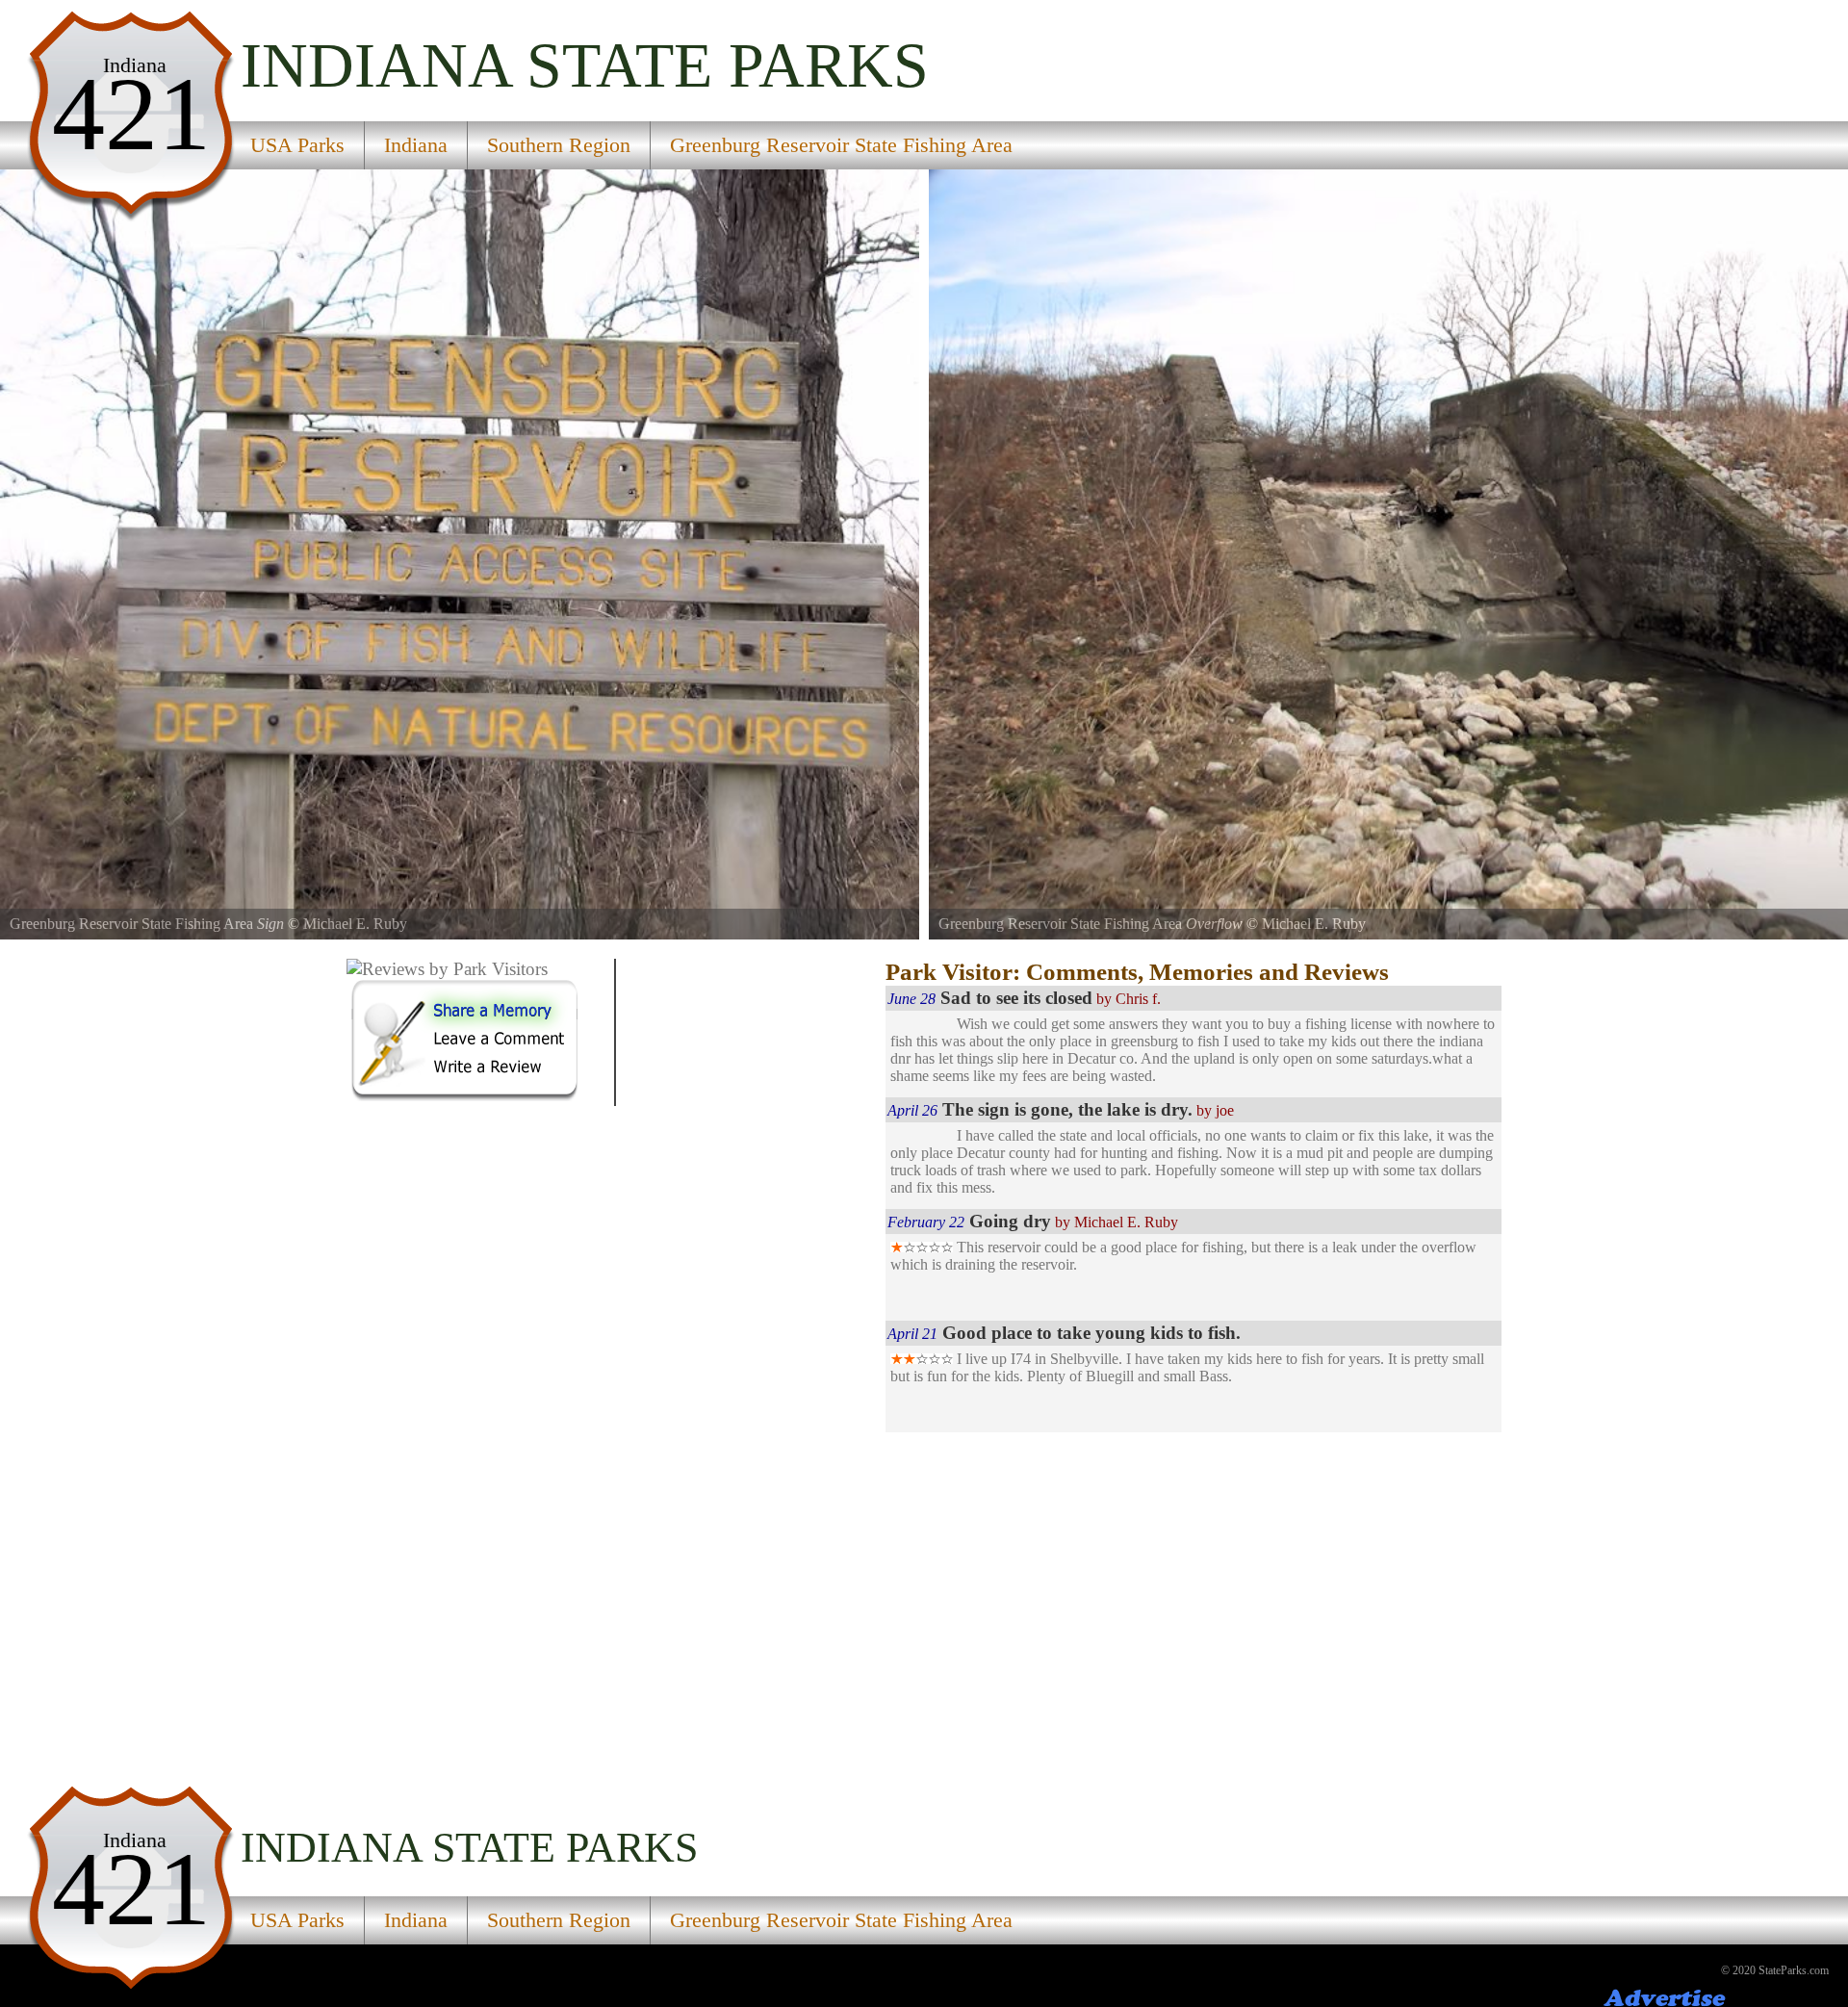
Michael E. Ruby (355, 924)
